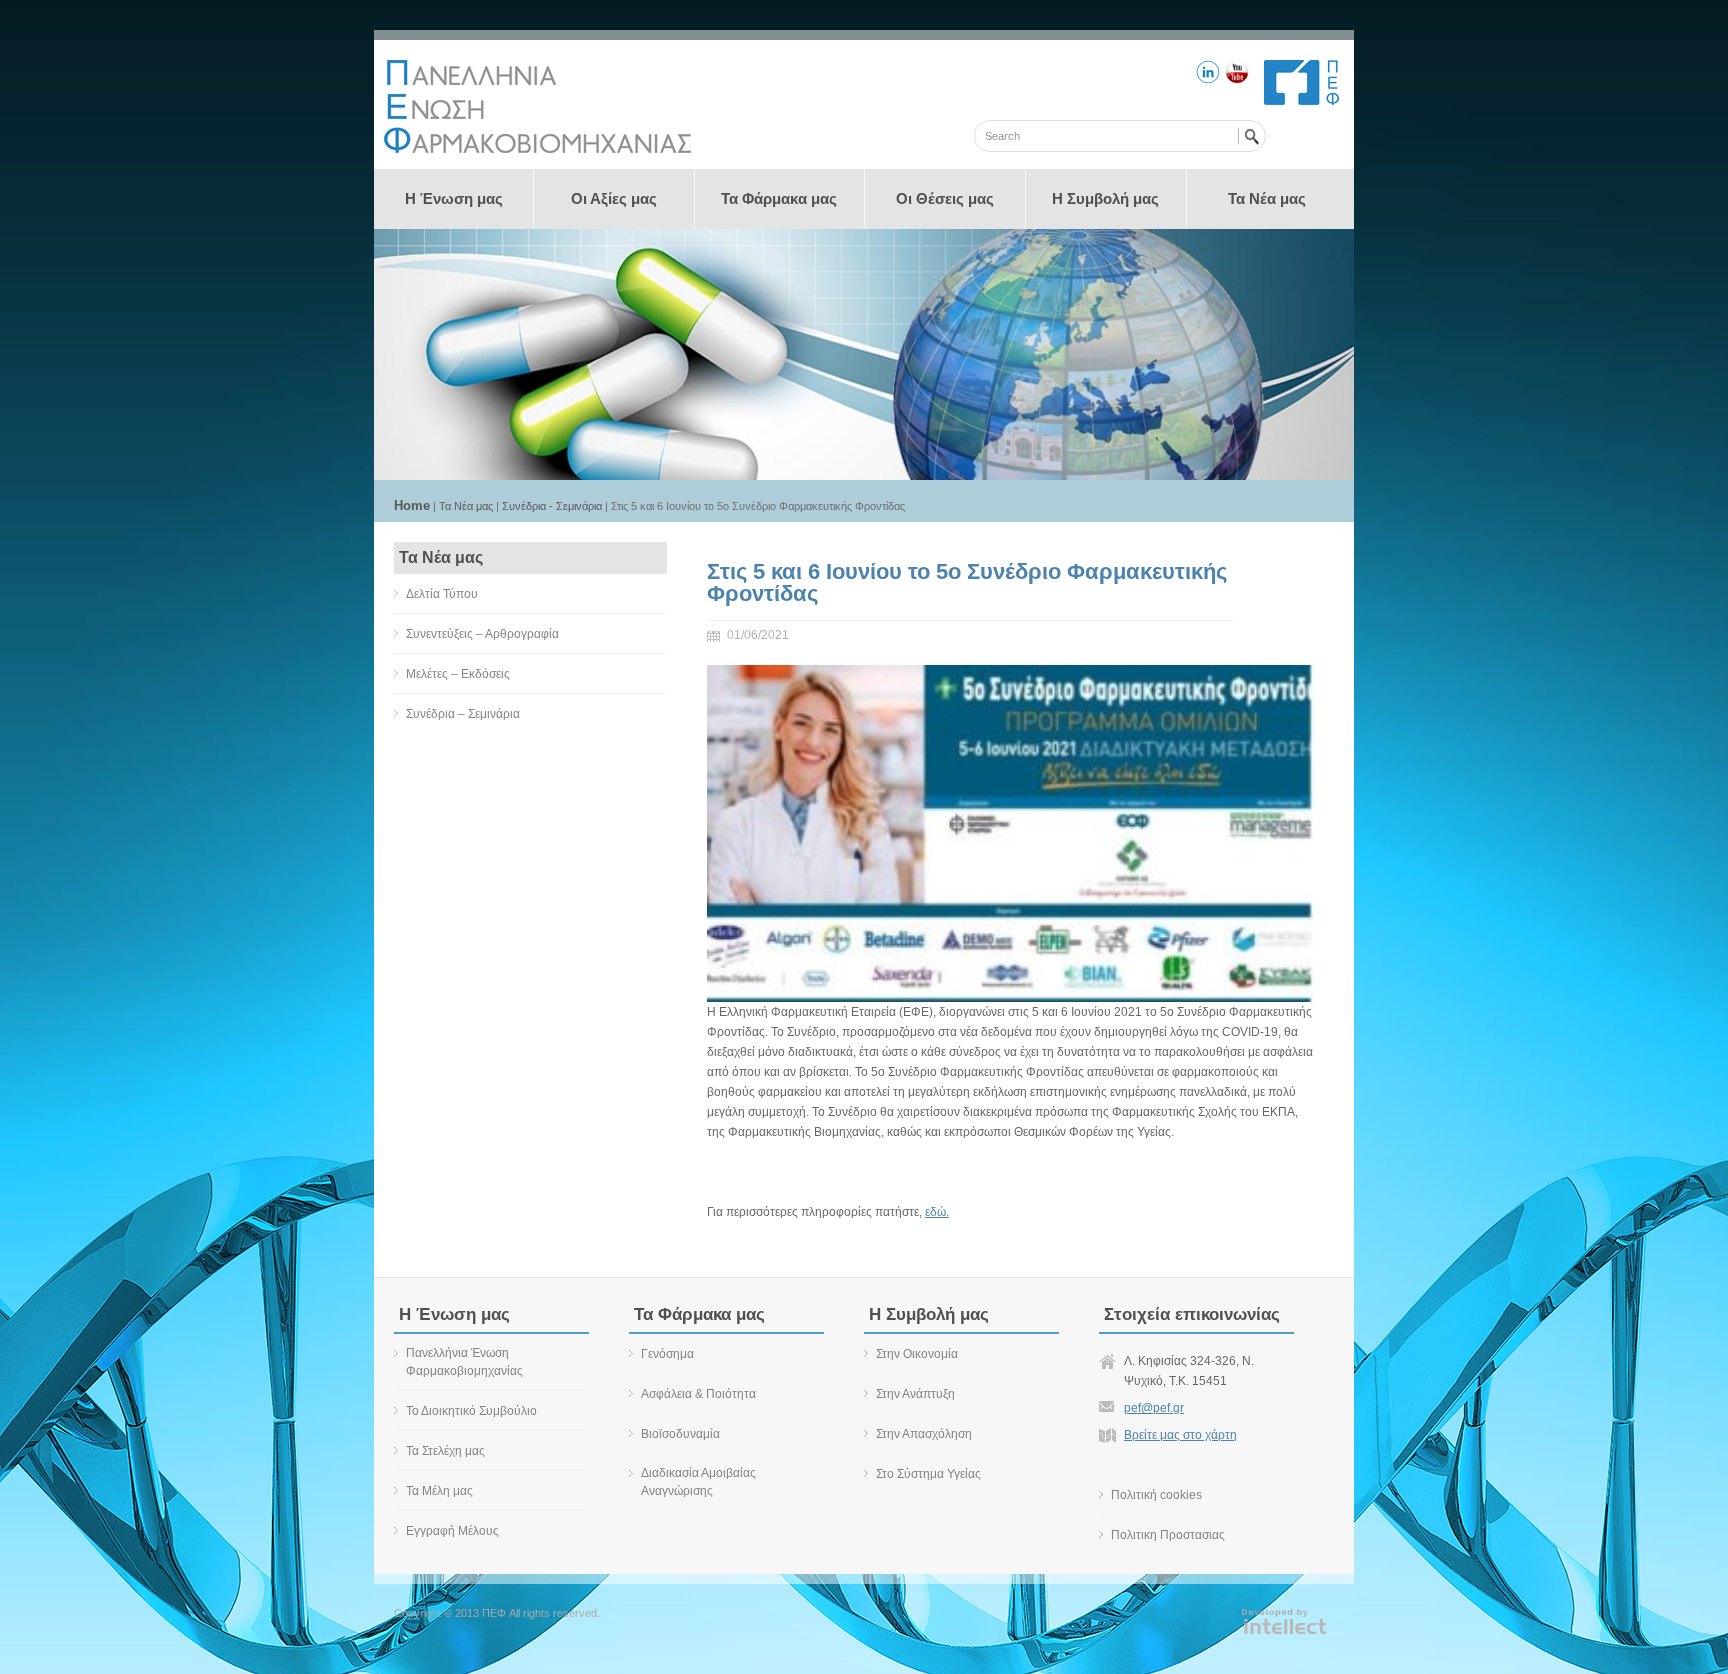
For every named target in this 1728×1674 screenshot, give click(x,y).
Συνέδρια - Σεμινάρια (552, 506)
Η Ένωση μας (454, 198)
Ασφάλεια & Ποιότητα (698, 1394)
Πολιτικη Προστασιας (1168, 1535)
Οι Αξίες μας (614, 198)
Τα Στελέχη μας (445, 1451)
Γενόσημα (667, 1354)
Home (412, 505)
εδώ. (937, 1212)
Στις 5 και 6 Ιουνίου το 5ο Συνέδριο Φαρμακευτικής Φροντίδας (967, 582)
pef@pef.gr (1154, 1408)
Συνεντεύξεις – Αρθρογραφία (482, 634)
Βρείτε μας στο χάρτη (1180, 1435)
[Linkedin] (1208, 75)
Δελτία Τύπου (442, 594)
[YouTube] (1237, 75)
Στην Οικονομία (917, 1354)
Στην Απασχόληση (924, 1434)
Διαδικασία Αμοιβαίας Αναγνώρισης (698, 1482)
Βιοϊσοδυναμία (680, 1434)
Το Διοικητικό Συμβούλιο (471, 1411)
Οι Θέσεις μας (945, 198)
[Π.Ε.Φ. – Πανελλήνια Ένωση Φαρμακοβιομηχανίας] (537, 149)
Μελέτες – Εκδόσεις (458, 674)
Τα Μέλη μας (439, 1491)
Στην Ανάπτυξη (915, 1394)
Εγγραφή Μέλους (452, 1531)
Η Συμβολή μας (1105, 198)
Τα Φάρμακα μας (779, 198)
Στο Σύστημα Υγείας (928, 1474)
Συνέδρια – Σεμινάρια (463, 714)
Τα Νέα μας (1267, 198)
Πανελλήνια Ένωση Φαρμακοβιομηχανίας (464, 1362)
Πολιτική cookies (1156, 1495)
